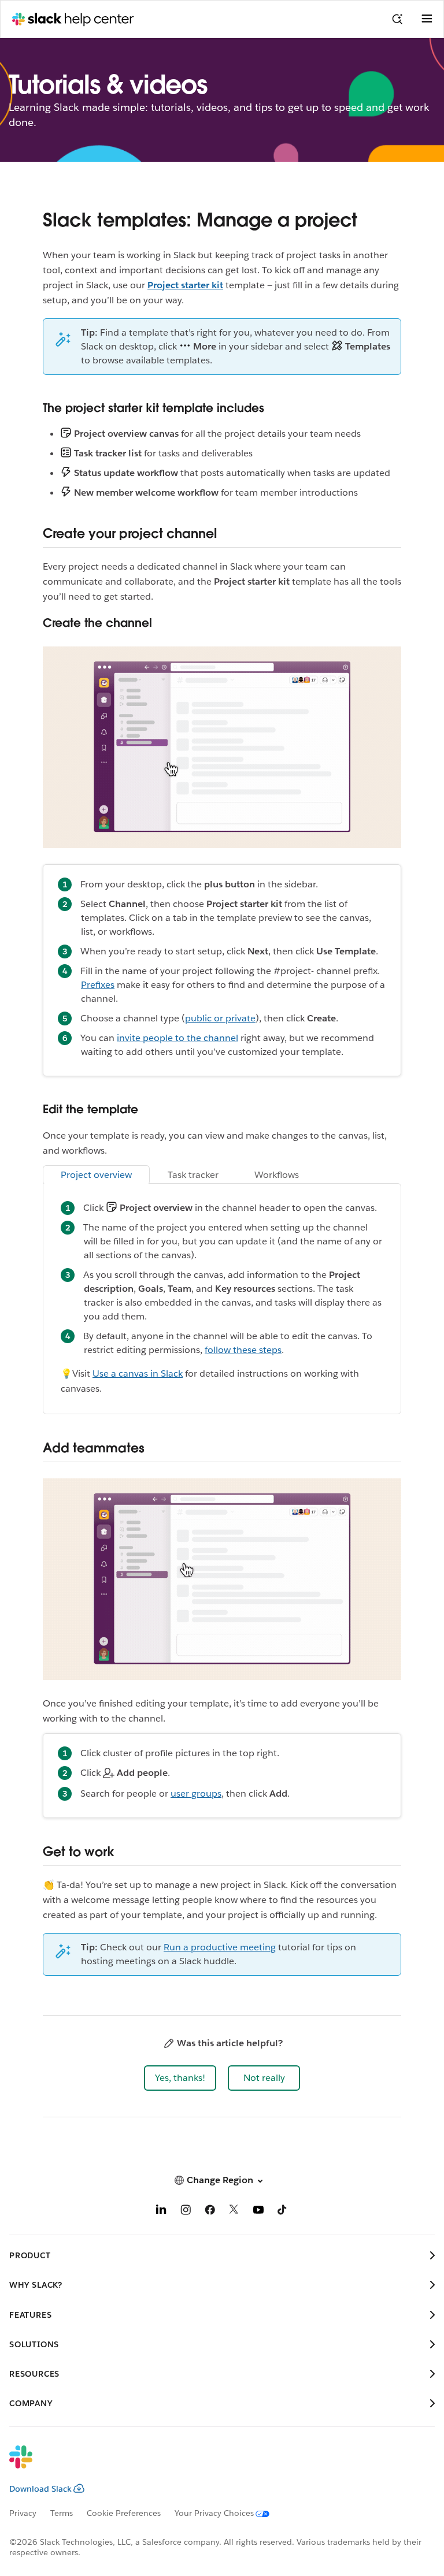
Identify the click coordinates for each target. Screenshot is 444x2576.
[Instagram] (186, 2212)
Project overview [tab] (96, 1175)
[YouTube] (258, 2212)
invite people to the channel (177, 1038)
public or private (220, 1018)
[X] (234, 2212)
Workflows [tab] (277, 1175)
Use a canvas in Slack (138, 1374)
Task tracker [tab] (193, 1175)
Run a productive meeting (220, 1947)
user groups (196, 1793)
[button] (180, 2078)
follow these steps (243, 1350)
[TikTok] (283, 2212)
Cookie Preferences (124, 2513)
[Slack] (213, 2465)
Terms (62, 2513)
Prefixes (98, 985)
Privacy (23, 2513)
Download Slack (40, 2489)
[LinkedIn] (161, 2212)
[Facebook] (210, 2212)
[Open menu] (427, 19)
